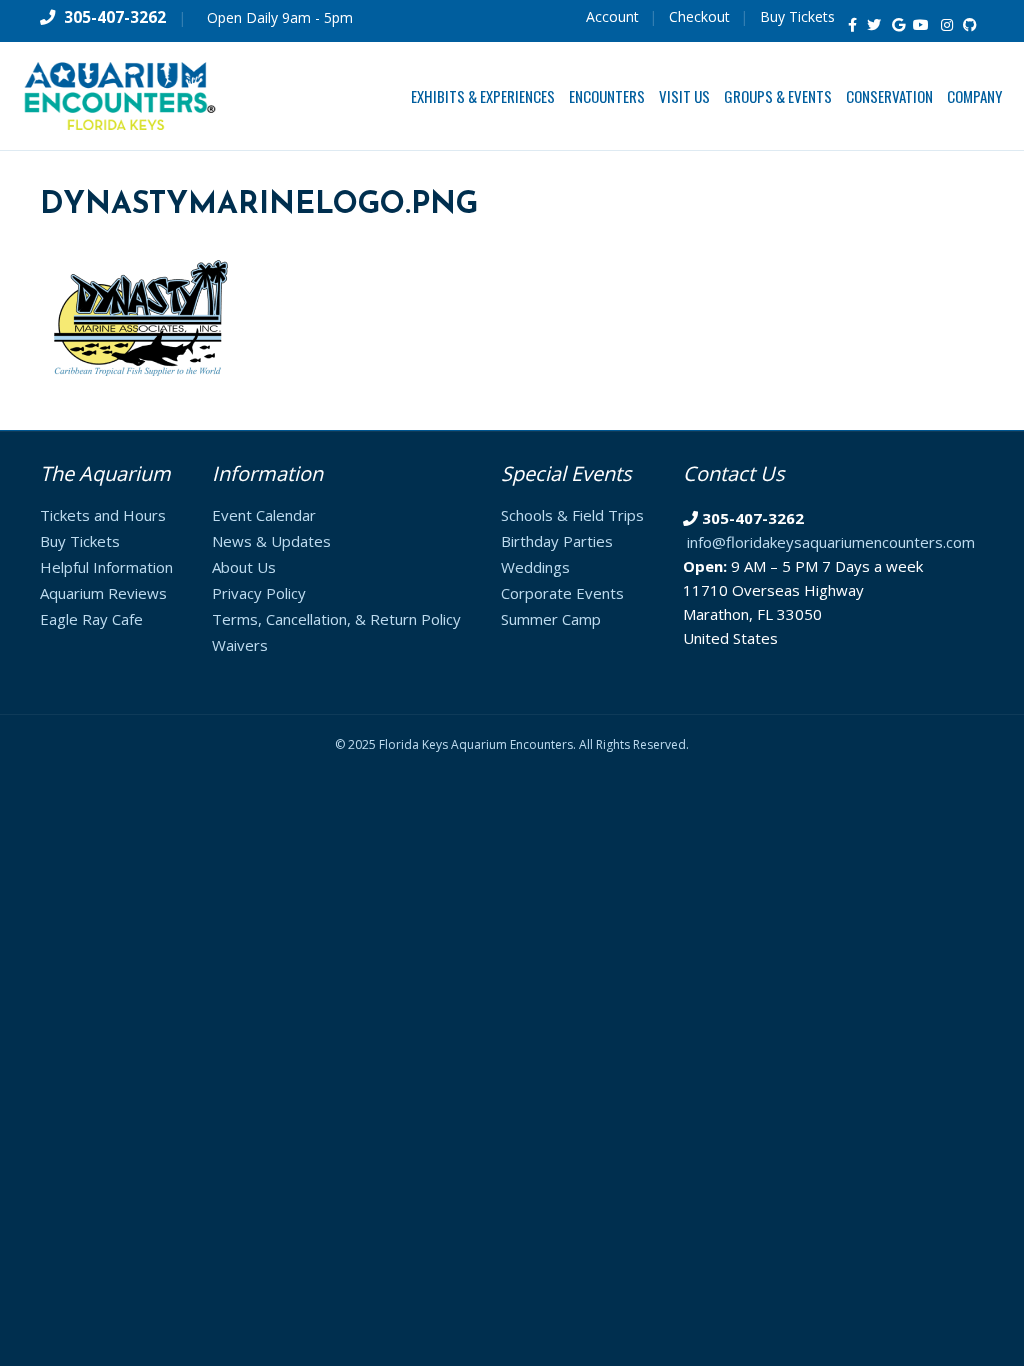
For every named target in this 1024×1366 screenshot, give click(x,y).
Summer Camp (551, 619)
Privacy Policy (259, 593)
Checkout (699, 16)
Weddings (535, 567)
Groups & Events (778, 96)
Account (612, 16)
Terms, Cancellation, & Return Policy (336, 619)
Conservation (889, 96)
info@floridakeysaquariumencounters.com (831, 542)
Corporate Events (562, 593)
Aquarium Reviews (103, 593)
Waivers (240, 645)
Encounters (607, 96)
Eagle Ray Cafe (91, 619)
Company (974, 96)
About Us (244, 567)
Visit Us (684, 96)
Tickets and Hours (103, 515)
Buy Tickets (797, 16)
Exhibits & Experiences (483, 96)
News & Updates (271, 541)
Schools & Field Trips (572, 515)
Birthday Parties (557, 541)
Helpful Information (106, 567)
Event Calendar (264, 515)
